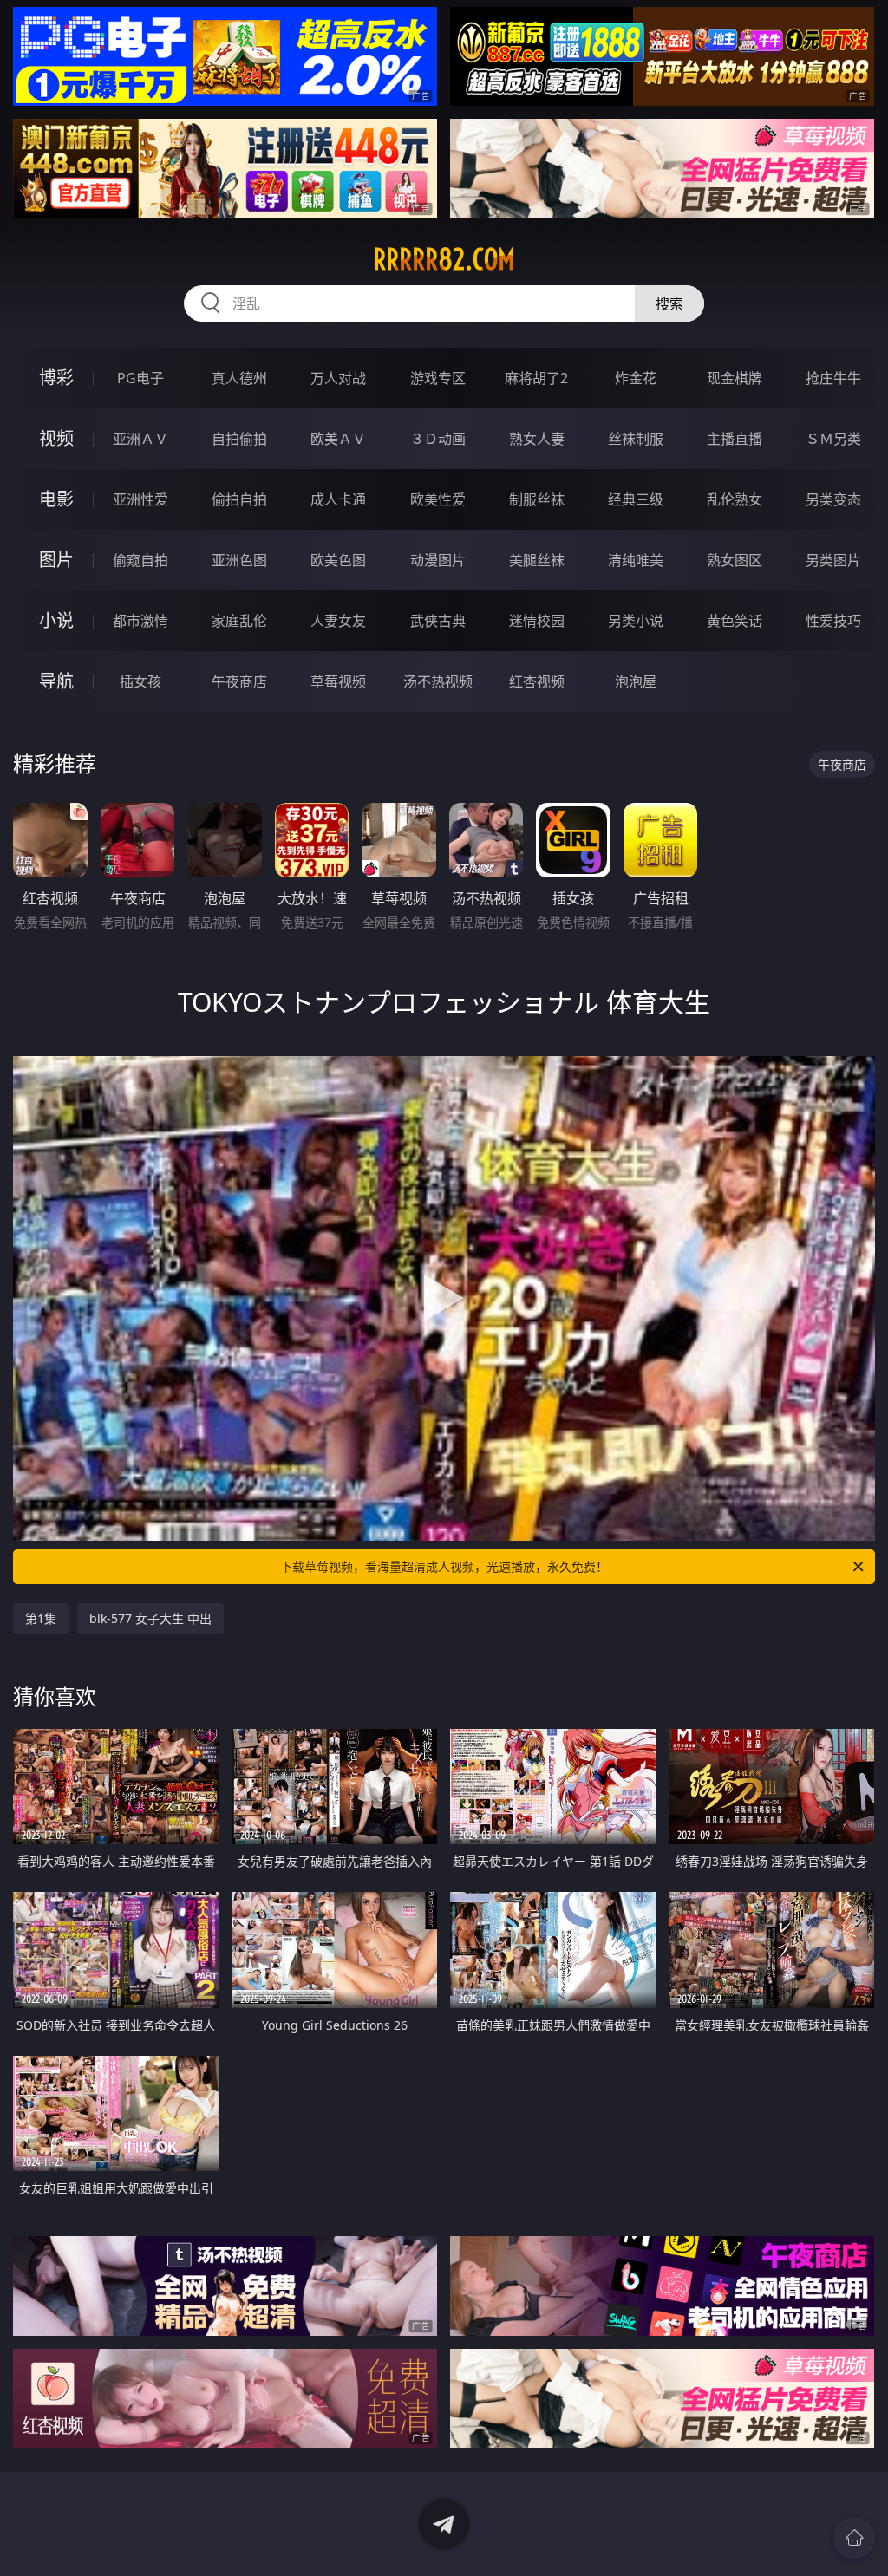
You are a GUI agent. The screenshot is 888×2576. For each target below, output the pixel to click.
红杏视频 (537, 681)
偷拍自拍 (239, 499)
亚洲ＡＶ (140, 439)
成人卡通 (338, 499)
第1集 (41, 1618)
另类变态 (833, 499)
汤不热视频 (438, 681)
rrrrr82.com (444, 259)
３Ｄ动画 (438, 439)
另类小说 (636, 621)
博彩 (56, 378)
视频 (56, 438)
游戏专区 (438, 378)
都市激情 (140, 621)
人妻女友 (338, 621)
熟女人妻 (537, 439)
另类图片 (833, 560)
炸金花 (636, 378)
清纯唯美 (636, 560)
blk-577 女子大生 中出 (150, 1618)
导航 (56, 681)
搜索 (669, 303)
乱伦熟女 (735, 499)
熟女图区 (735, 560)
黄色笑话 (735, 621)
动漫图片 (438, 560)
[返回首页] (854, 2538)
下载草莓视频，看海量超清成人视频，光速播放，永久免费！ (444, 1566)
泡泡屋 (636, 681)
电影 (56, 499)
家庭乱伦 (239, 621)
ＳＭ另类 (833, 439)
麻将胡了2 (536, 378)
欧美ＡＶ (338, 439)
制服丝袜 (537, 499)
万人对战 (338, 378)
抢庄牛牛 (833, 378)
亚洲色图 (239, 560)
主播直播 (735, 439)
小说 (56, 620)
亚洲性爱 (140, 499)
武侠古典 (438, 621)
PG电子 (140, 378)
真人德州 (239, 378)
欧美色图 (338, 560)
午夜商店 (239, 681)
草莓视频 (338, 681)
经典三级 (636, 499)
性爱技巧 (833, 621)
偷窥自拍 (140, 560)
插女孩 (140, 681)
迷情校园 (537, 621)
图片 (56, 560)
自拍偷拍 (239, 439)
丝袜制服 (636, 439)
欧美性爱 (438, 499)
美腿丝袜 (537, 560)
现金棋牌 (735, 378)
